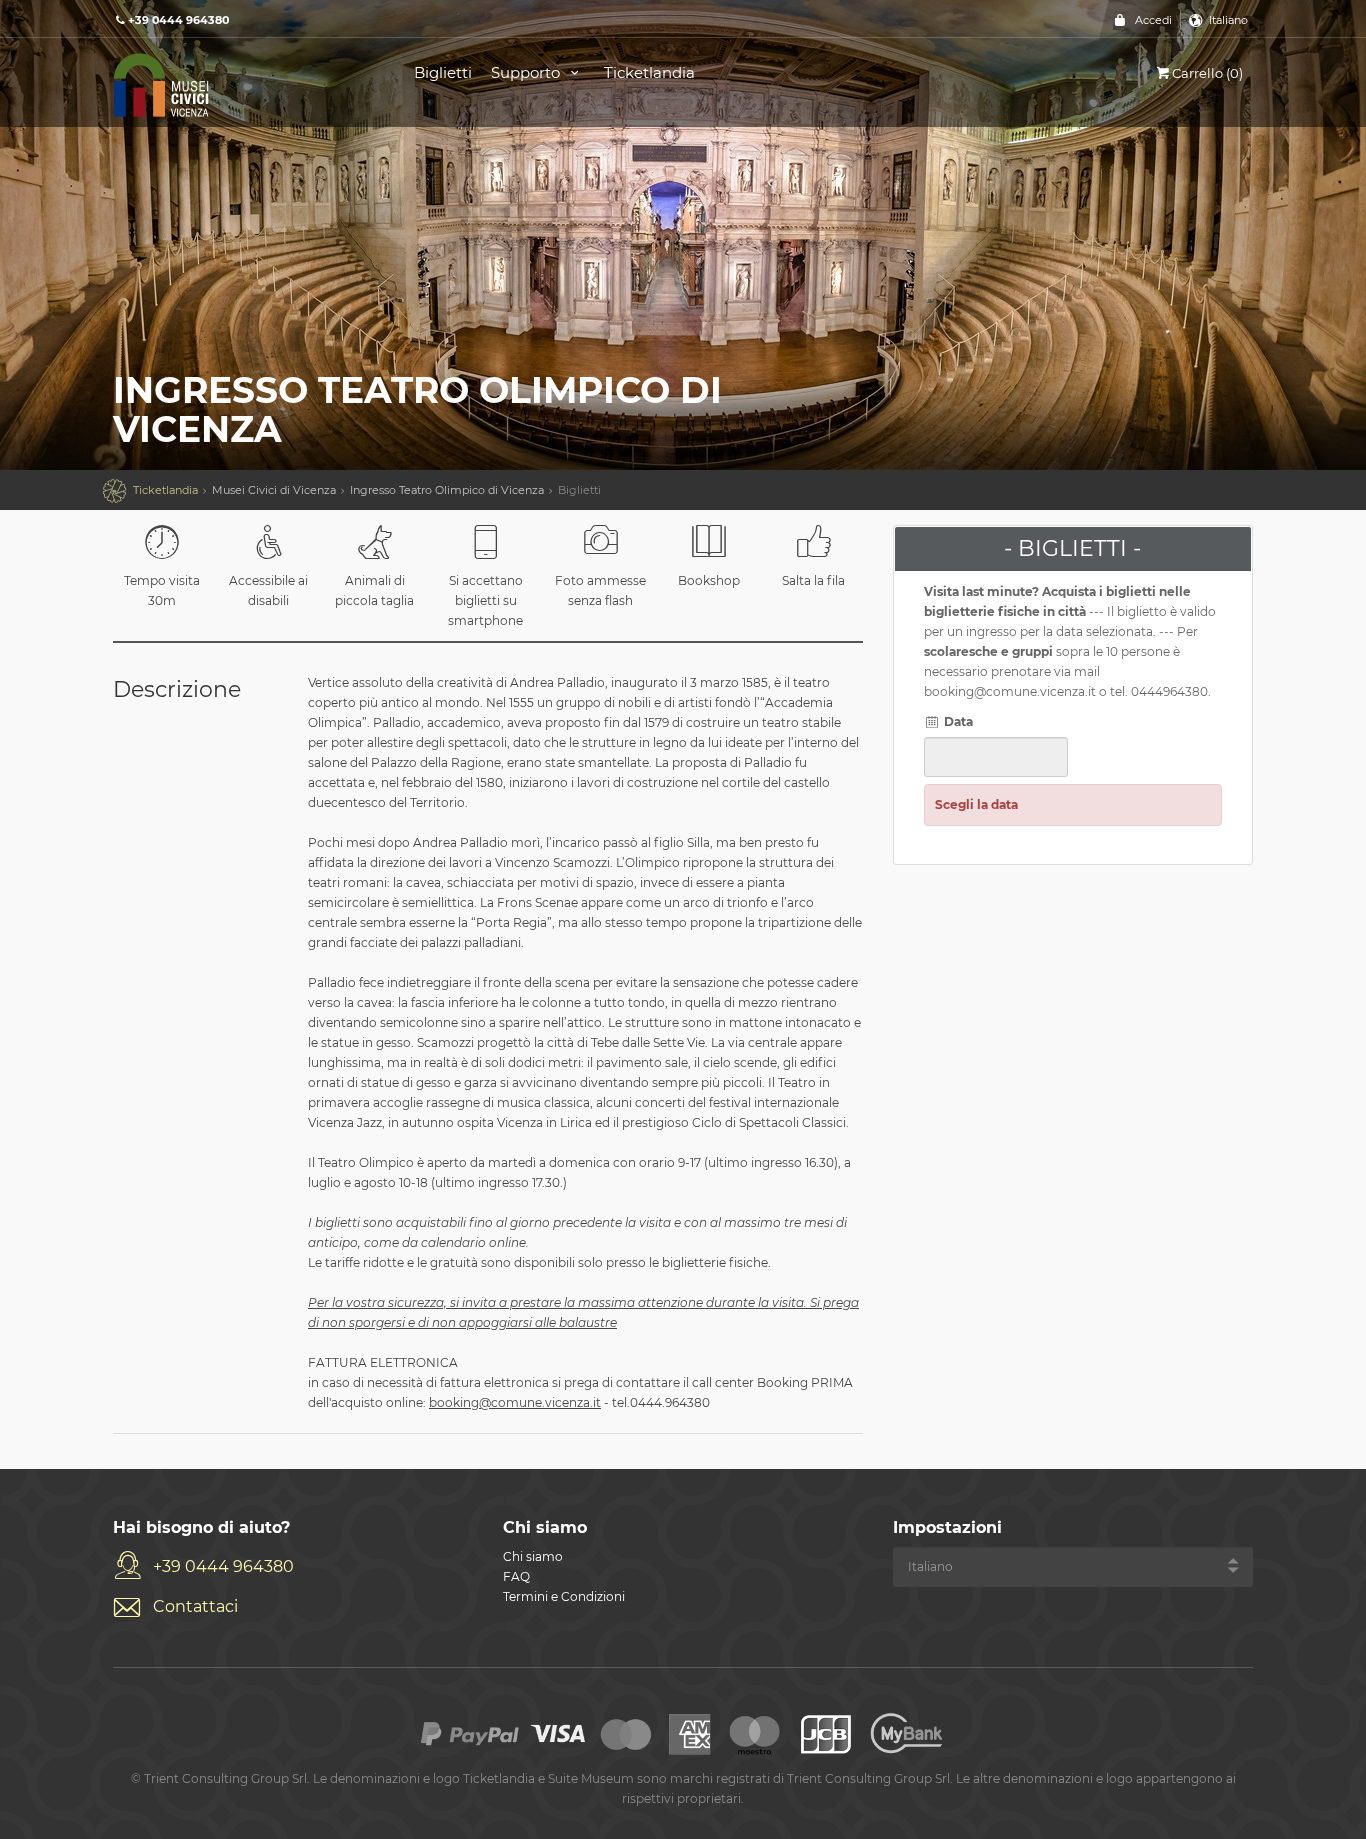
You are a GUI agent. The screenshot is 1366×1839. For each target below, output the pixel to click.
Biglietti (443, 72)
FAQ (516, 1576)
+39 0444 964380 (223, 1566)
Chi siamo (533, 1556)
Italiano (1228, 20)
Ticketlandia (649, 72)
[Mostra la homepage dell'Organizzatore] (241, 83)
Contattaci (195, 1606)
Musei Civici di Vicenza (274, 490)
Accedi (1153, 20)
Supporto (527, 72)
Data (957, 721)
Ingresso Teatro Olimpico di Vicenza (447, 490)
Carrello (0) (1207, 73)
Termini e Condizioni (564, 1596)
